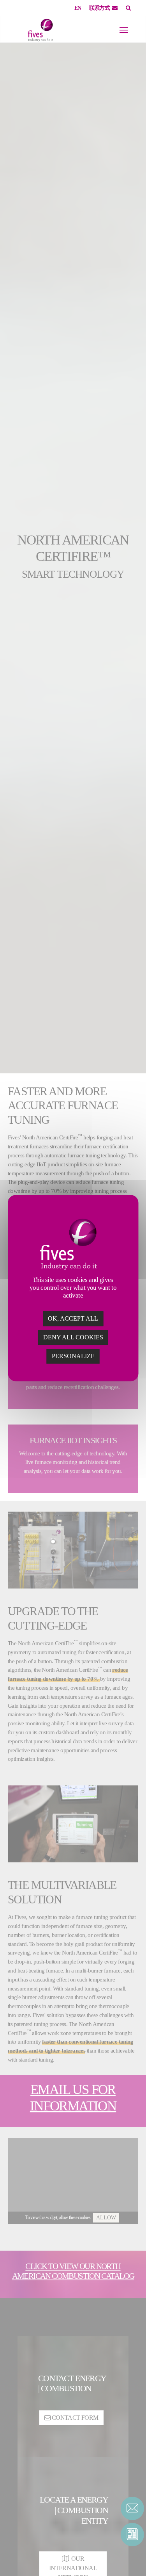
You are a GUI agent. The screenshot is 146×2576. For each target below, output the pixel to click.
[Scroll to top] (132, 2556)
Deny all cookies (73, 1337)
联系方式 (100, 8)
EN (78, 8)
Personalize (73, 1356)
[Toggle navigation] (124, 30)
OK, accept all (73, 1318)
